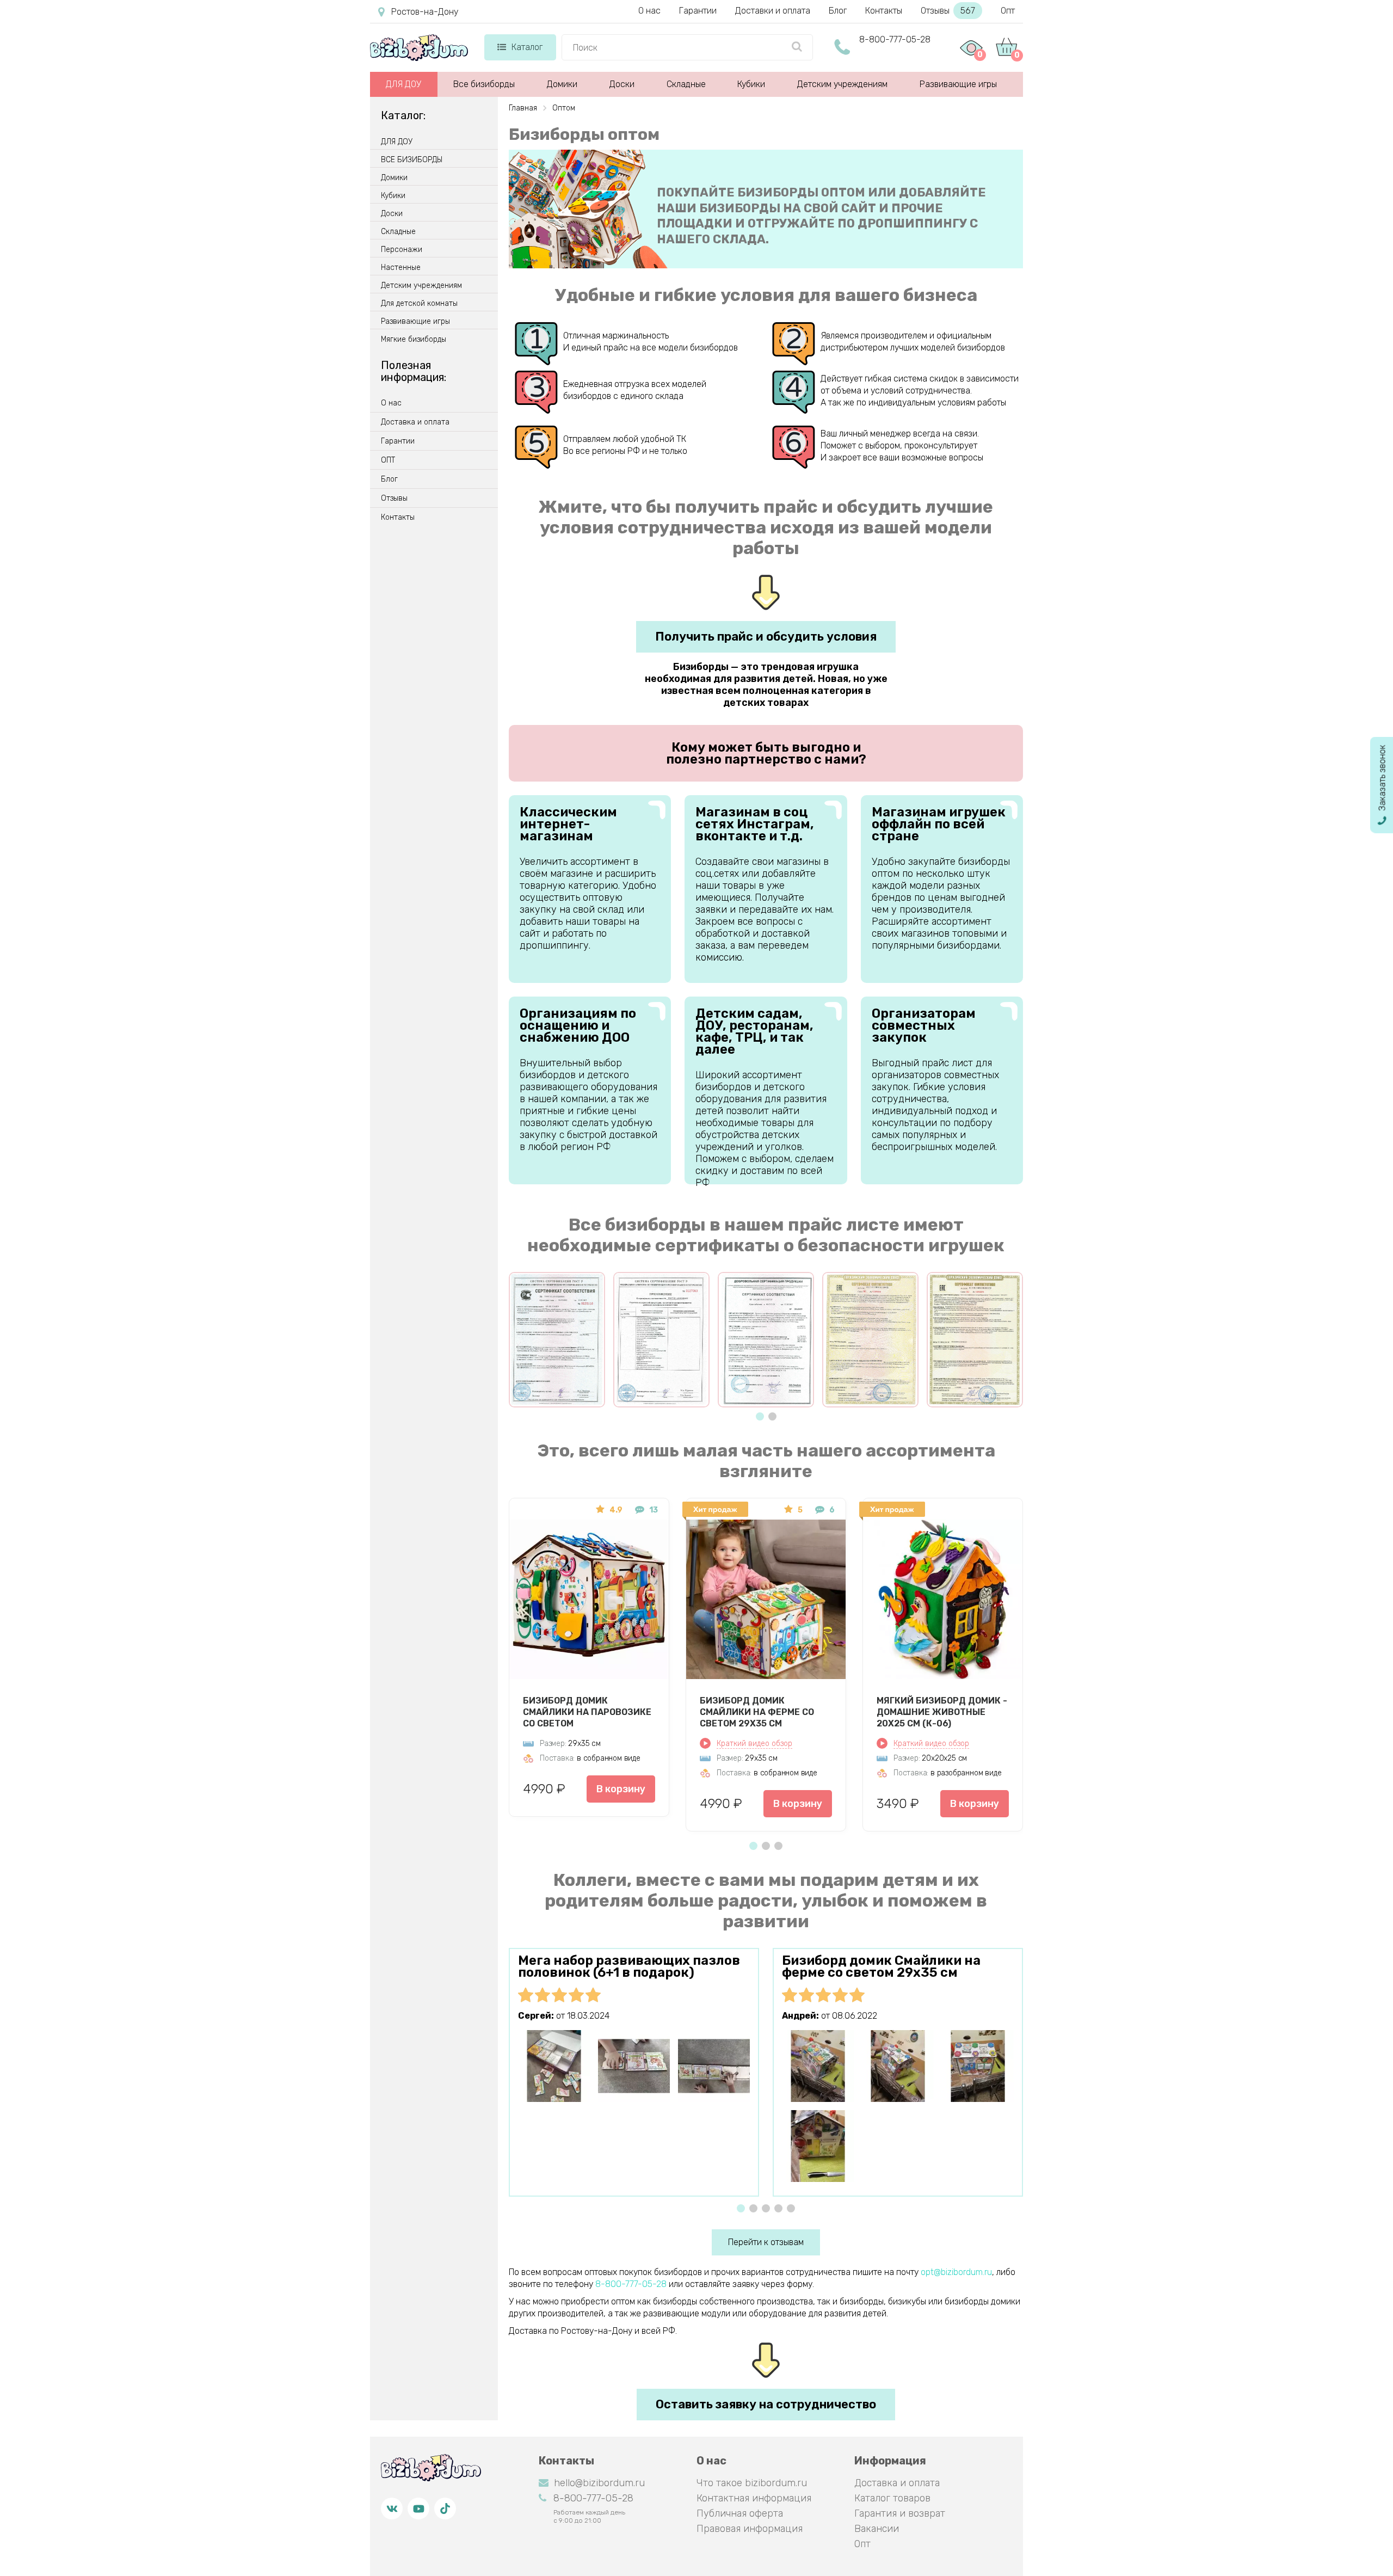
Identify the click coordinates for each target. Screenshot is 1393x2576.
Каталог (527, 47)
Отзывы (948, 11)
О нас (649, 11)
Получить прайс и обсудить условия (766, 637)
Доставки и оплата (773, 11)
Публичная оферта (740, 2513)
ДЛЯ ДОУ (403, 84)
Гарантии (698, 11)
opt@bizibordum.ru (956, 2272)
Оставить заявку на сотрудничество (766, 2404)
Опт (1008, 11)
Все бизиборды (484, 84)
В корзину (621, 1789)
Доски (622, 84)
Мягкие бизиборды (414, 340)
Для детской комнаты (419, 304)
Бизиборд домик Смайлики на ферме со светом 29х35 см (757, 1712)
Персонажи (402, 250)
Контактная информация (754, 2498)
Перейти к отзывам (766, 2242)
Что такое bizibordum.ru (752, 2483)
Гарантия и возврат (900, 2513)
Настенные (401, 268)
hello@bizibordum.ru (599, 2483)
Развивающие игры (958, 84)
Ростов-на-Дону (425, 12)
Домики (562, 84)
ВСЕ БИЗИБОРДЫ (412, 160)
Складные (686, 84)
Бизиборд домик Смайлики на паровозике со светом (587, 1712)
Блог (838, 11)
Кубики (751, 84)
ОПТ (388, 460)
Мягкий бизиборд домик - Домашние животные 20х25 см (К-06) (942, 1712)
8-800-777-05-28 (895, 39)
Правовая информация (750, 2529)
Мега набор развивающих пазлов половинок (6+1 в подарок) (629, 1966)
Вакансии (877, 2529)
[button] (760, 1416)
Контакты (884, 11)
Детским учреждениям (842, 84)
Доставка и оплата (415, 422)
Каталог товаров (892, 2498)
